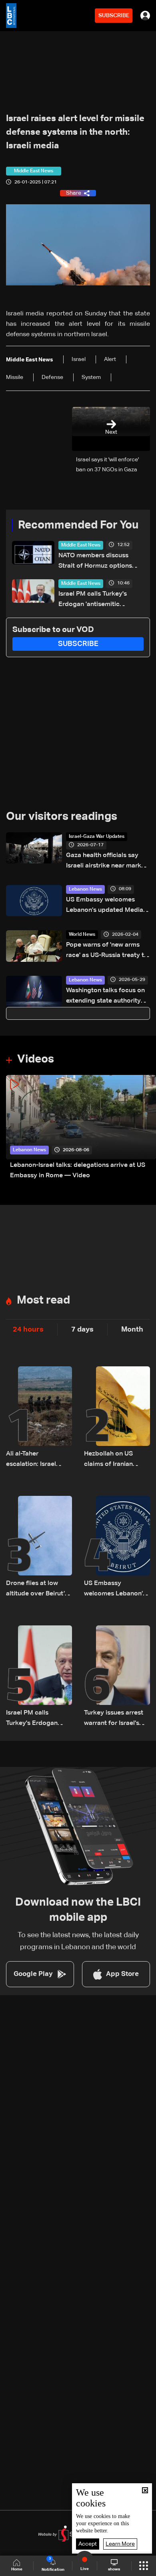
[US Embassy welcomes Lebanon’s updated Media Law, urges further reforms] (117, 1547)
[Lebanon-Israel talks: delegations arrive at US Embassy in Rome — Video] (81, 1128)
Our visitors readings (62, 817)
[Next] (146, 1128)
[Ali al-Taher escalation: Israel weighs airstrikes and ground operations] (39, 1418)
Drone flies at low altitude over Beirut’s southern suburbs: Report (37, 1590)
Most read (43, 1300)
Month (132, 1330)
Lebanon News (85, 889)
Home (17, 2569)
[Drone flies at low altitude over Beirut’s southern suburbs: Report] (39, 1547)
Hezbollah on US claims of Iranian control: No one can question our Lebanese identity (113, 1460)
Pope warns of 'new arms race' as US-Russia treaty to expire (107, 951)
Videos (36, 1059)
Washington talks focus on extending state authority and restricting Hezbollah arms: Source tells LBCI (105, 997)
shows (114, 2569)
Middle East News (81, 545)
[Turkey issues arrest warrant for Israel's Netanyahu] (117, 1677)
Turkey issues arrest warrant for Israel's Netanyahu (114, 1719)
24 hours (28, 1330)
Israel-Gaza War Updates (97, 837)
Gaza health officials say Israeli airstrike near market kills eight (107, 862)
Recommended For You (78, 525)
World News (82, 935)
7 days (82, 1330)
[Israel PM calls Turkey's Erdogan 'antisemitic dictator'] (39, 1677)
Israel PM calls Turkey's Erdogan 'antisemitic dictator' (93, 600)
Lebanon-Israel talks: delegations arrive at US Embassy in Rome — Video (78, 1170)
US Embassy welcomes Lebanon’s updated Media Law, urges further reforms (105, 906)
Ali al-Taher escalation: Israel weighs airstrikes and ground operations (37, 1460)
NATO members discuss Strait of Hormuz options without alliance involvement (101, 562)
